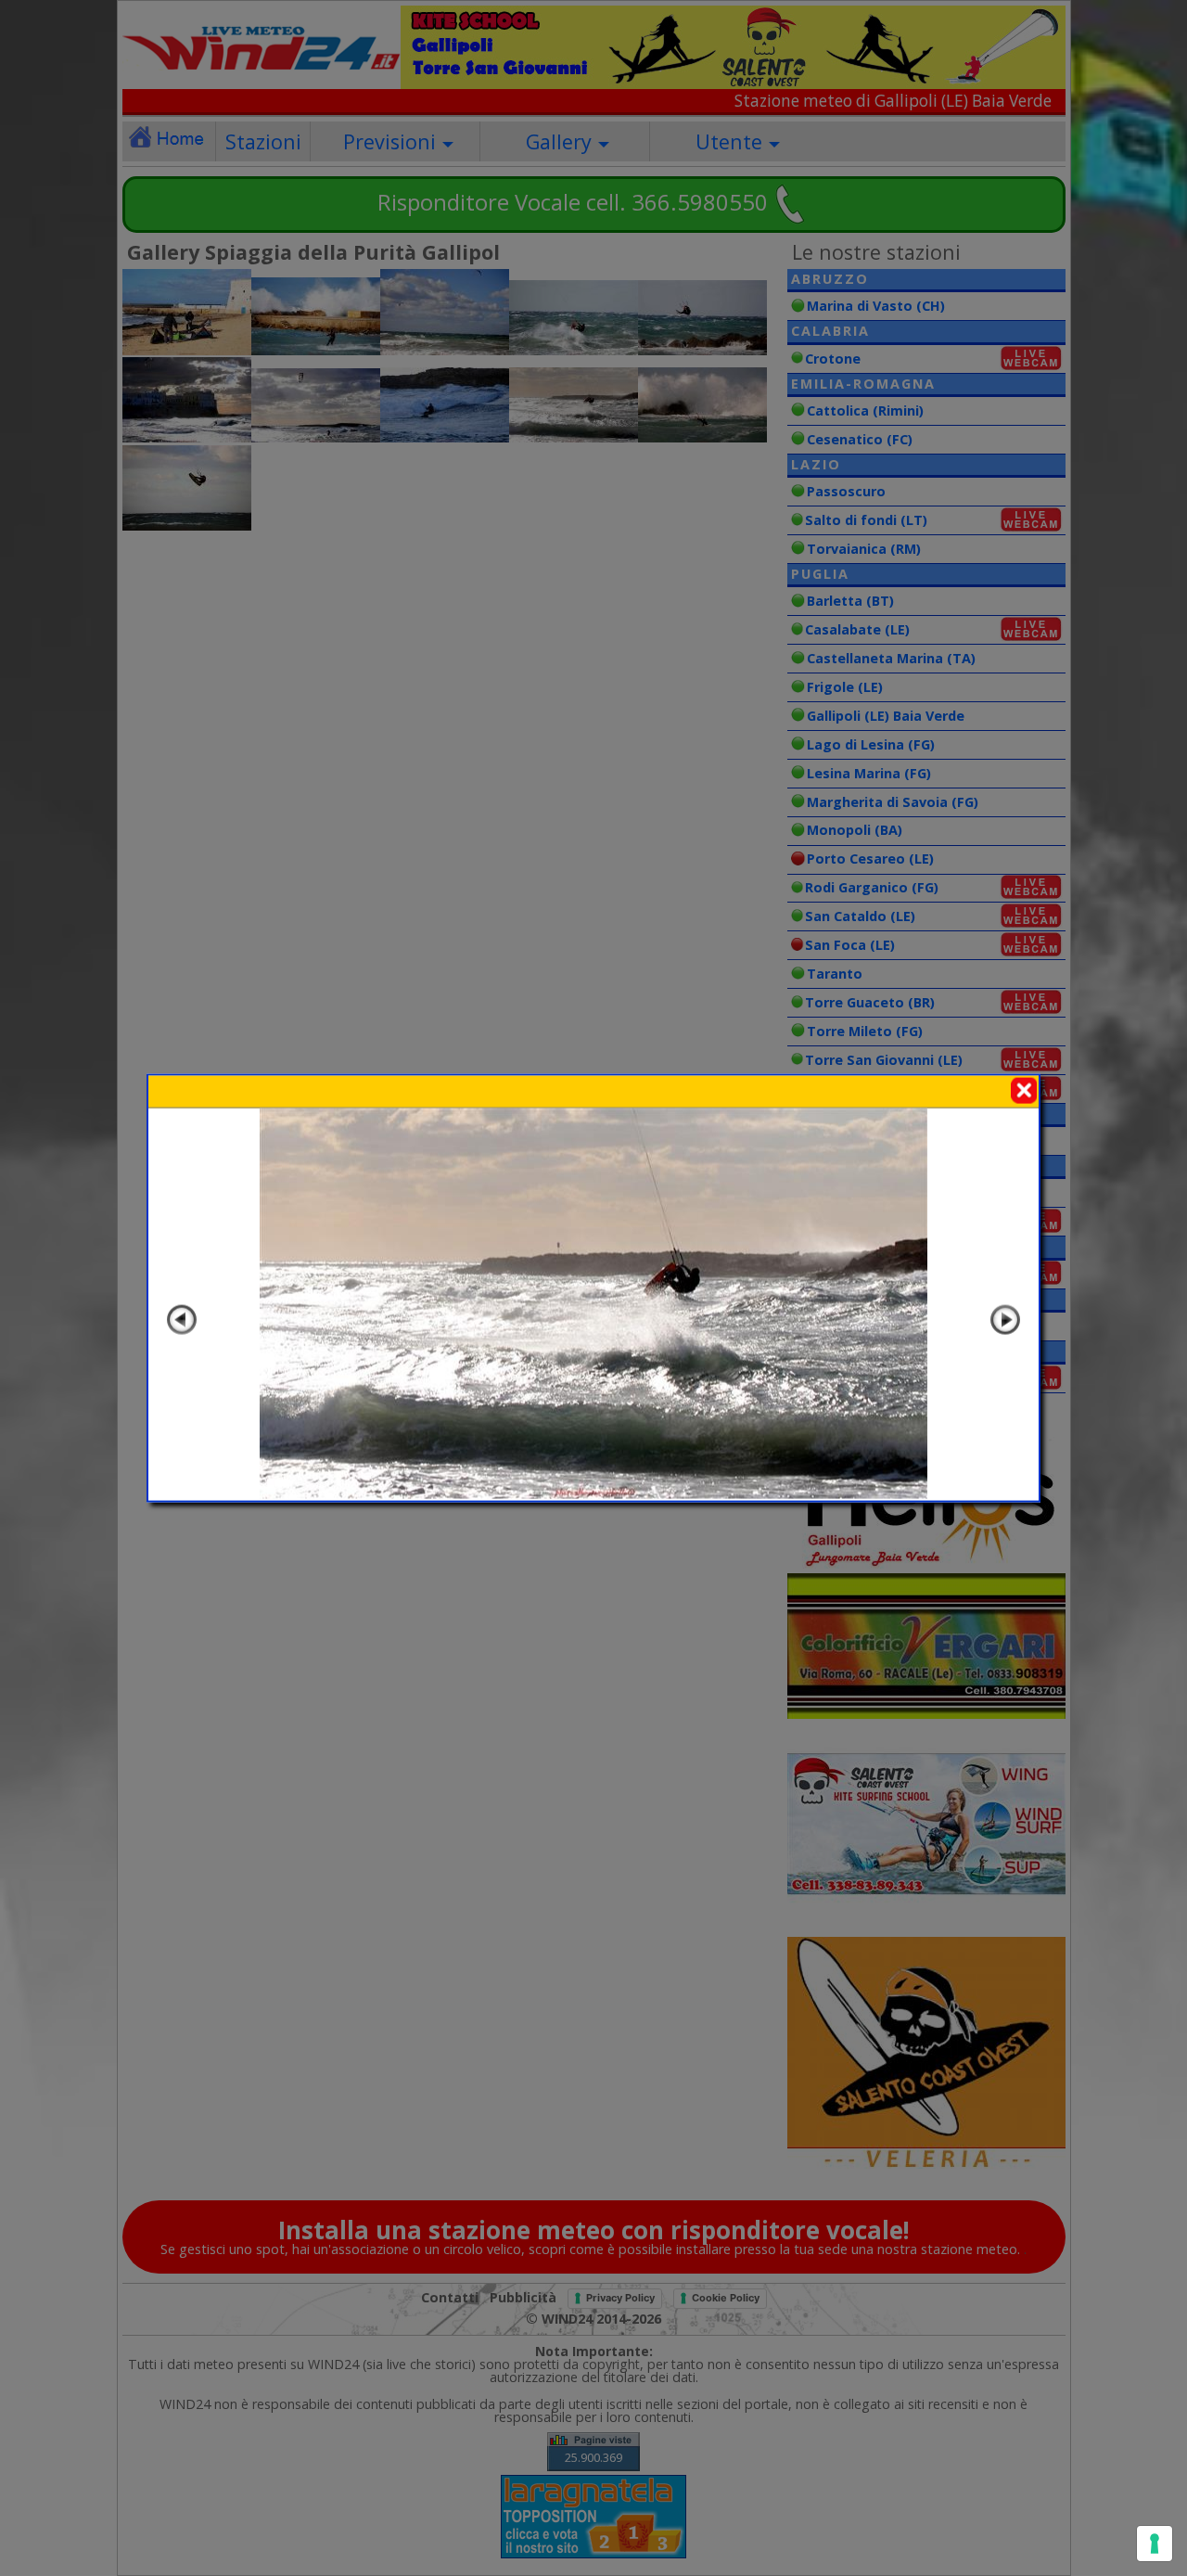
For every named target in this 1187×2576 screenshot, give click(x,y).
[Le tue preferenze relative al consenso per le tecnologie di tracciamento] (1155, 2544)
